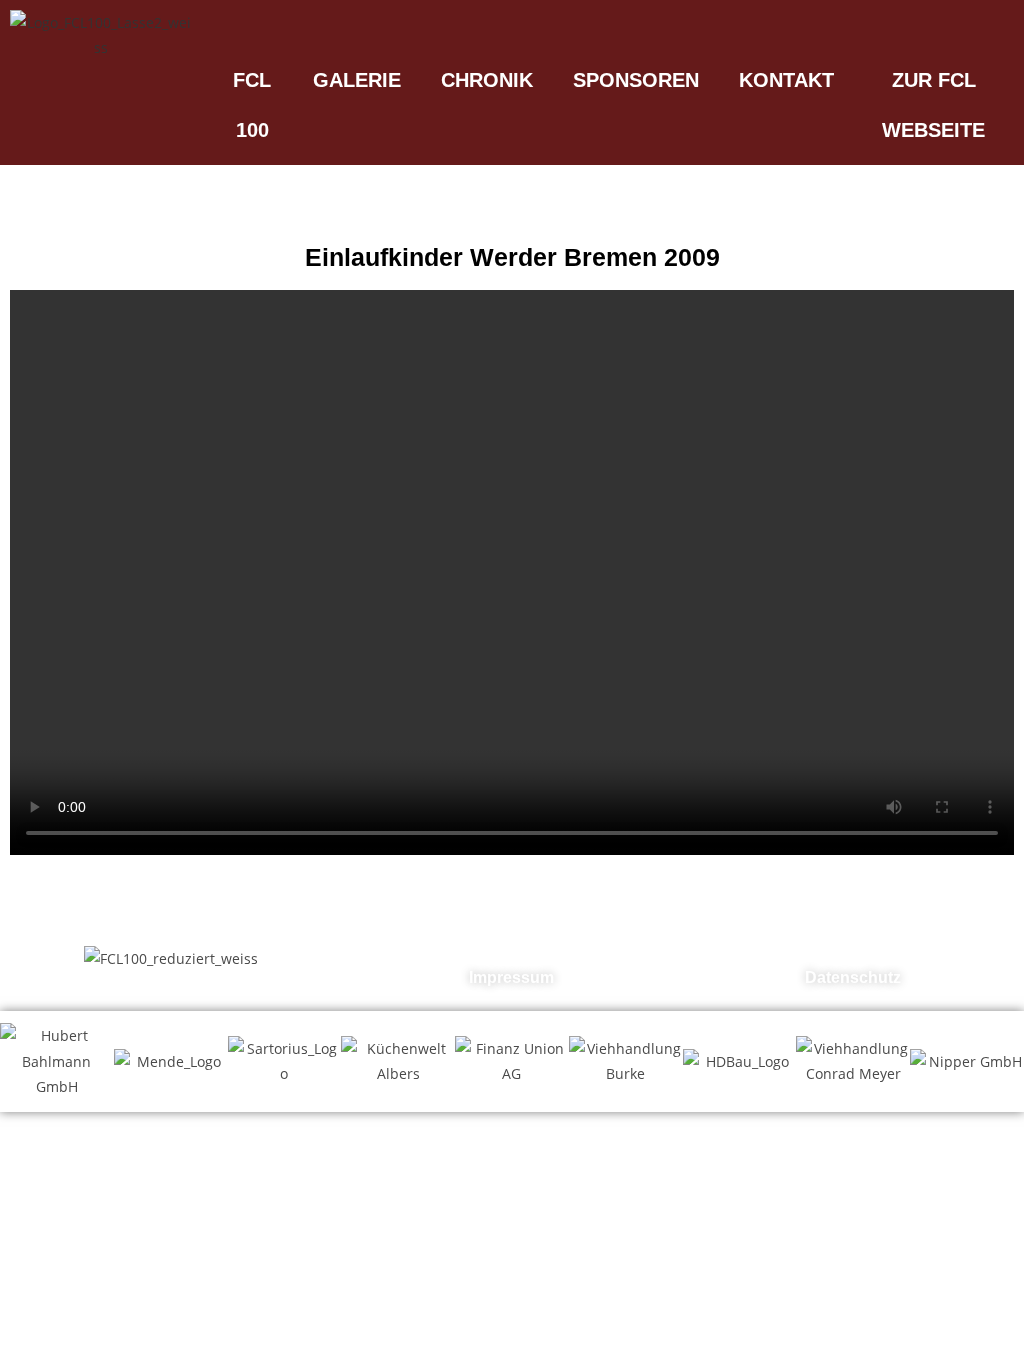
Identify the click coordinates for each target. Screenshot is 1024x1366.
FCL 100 (252, 105)
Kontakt (786, 80)
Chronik (487, 80)
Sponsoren (636, 80)
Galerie (357, 80)
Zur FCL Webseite (933, 105)
